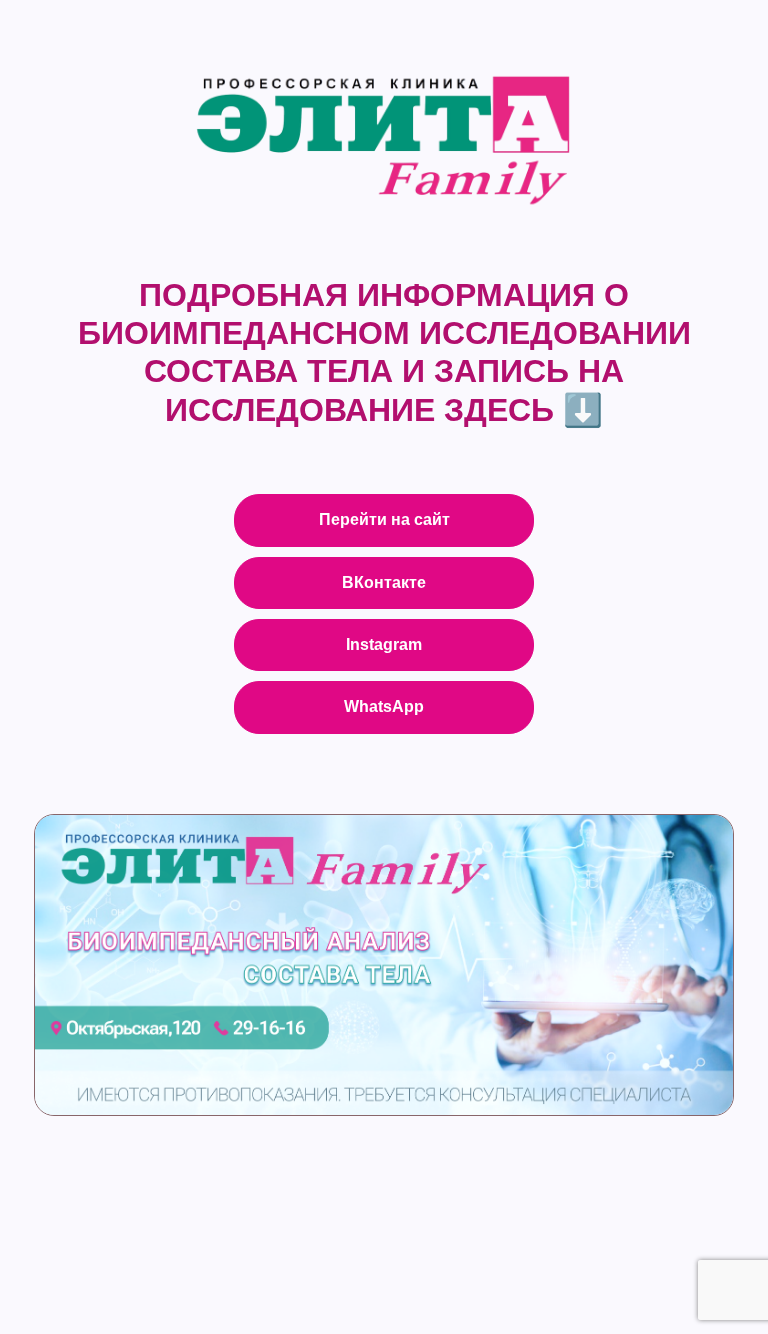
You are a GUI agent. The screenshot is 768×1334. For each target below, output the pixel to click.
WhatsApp (384, 706)
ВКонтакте (384, 582)
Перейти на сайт (384, 519)
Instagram (384, 644)
